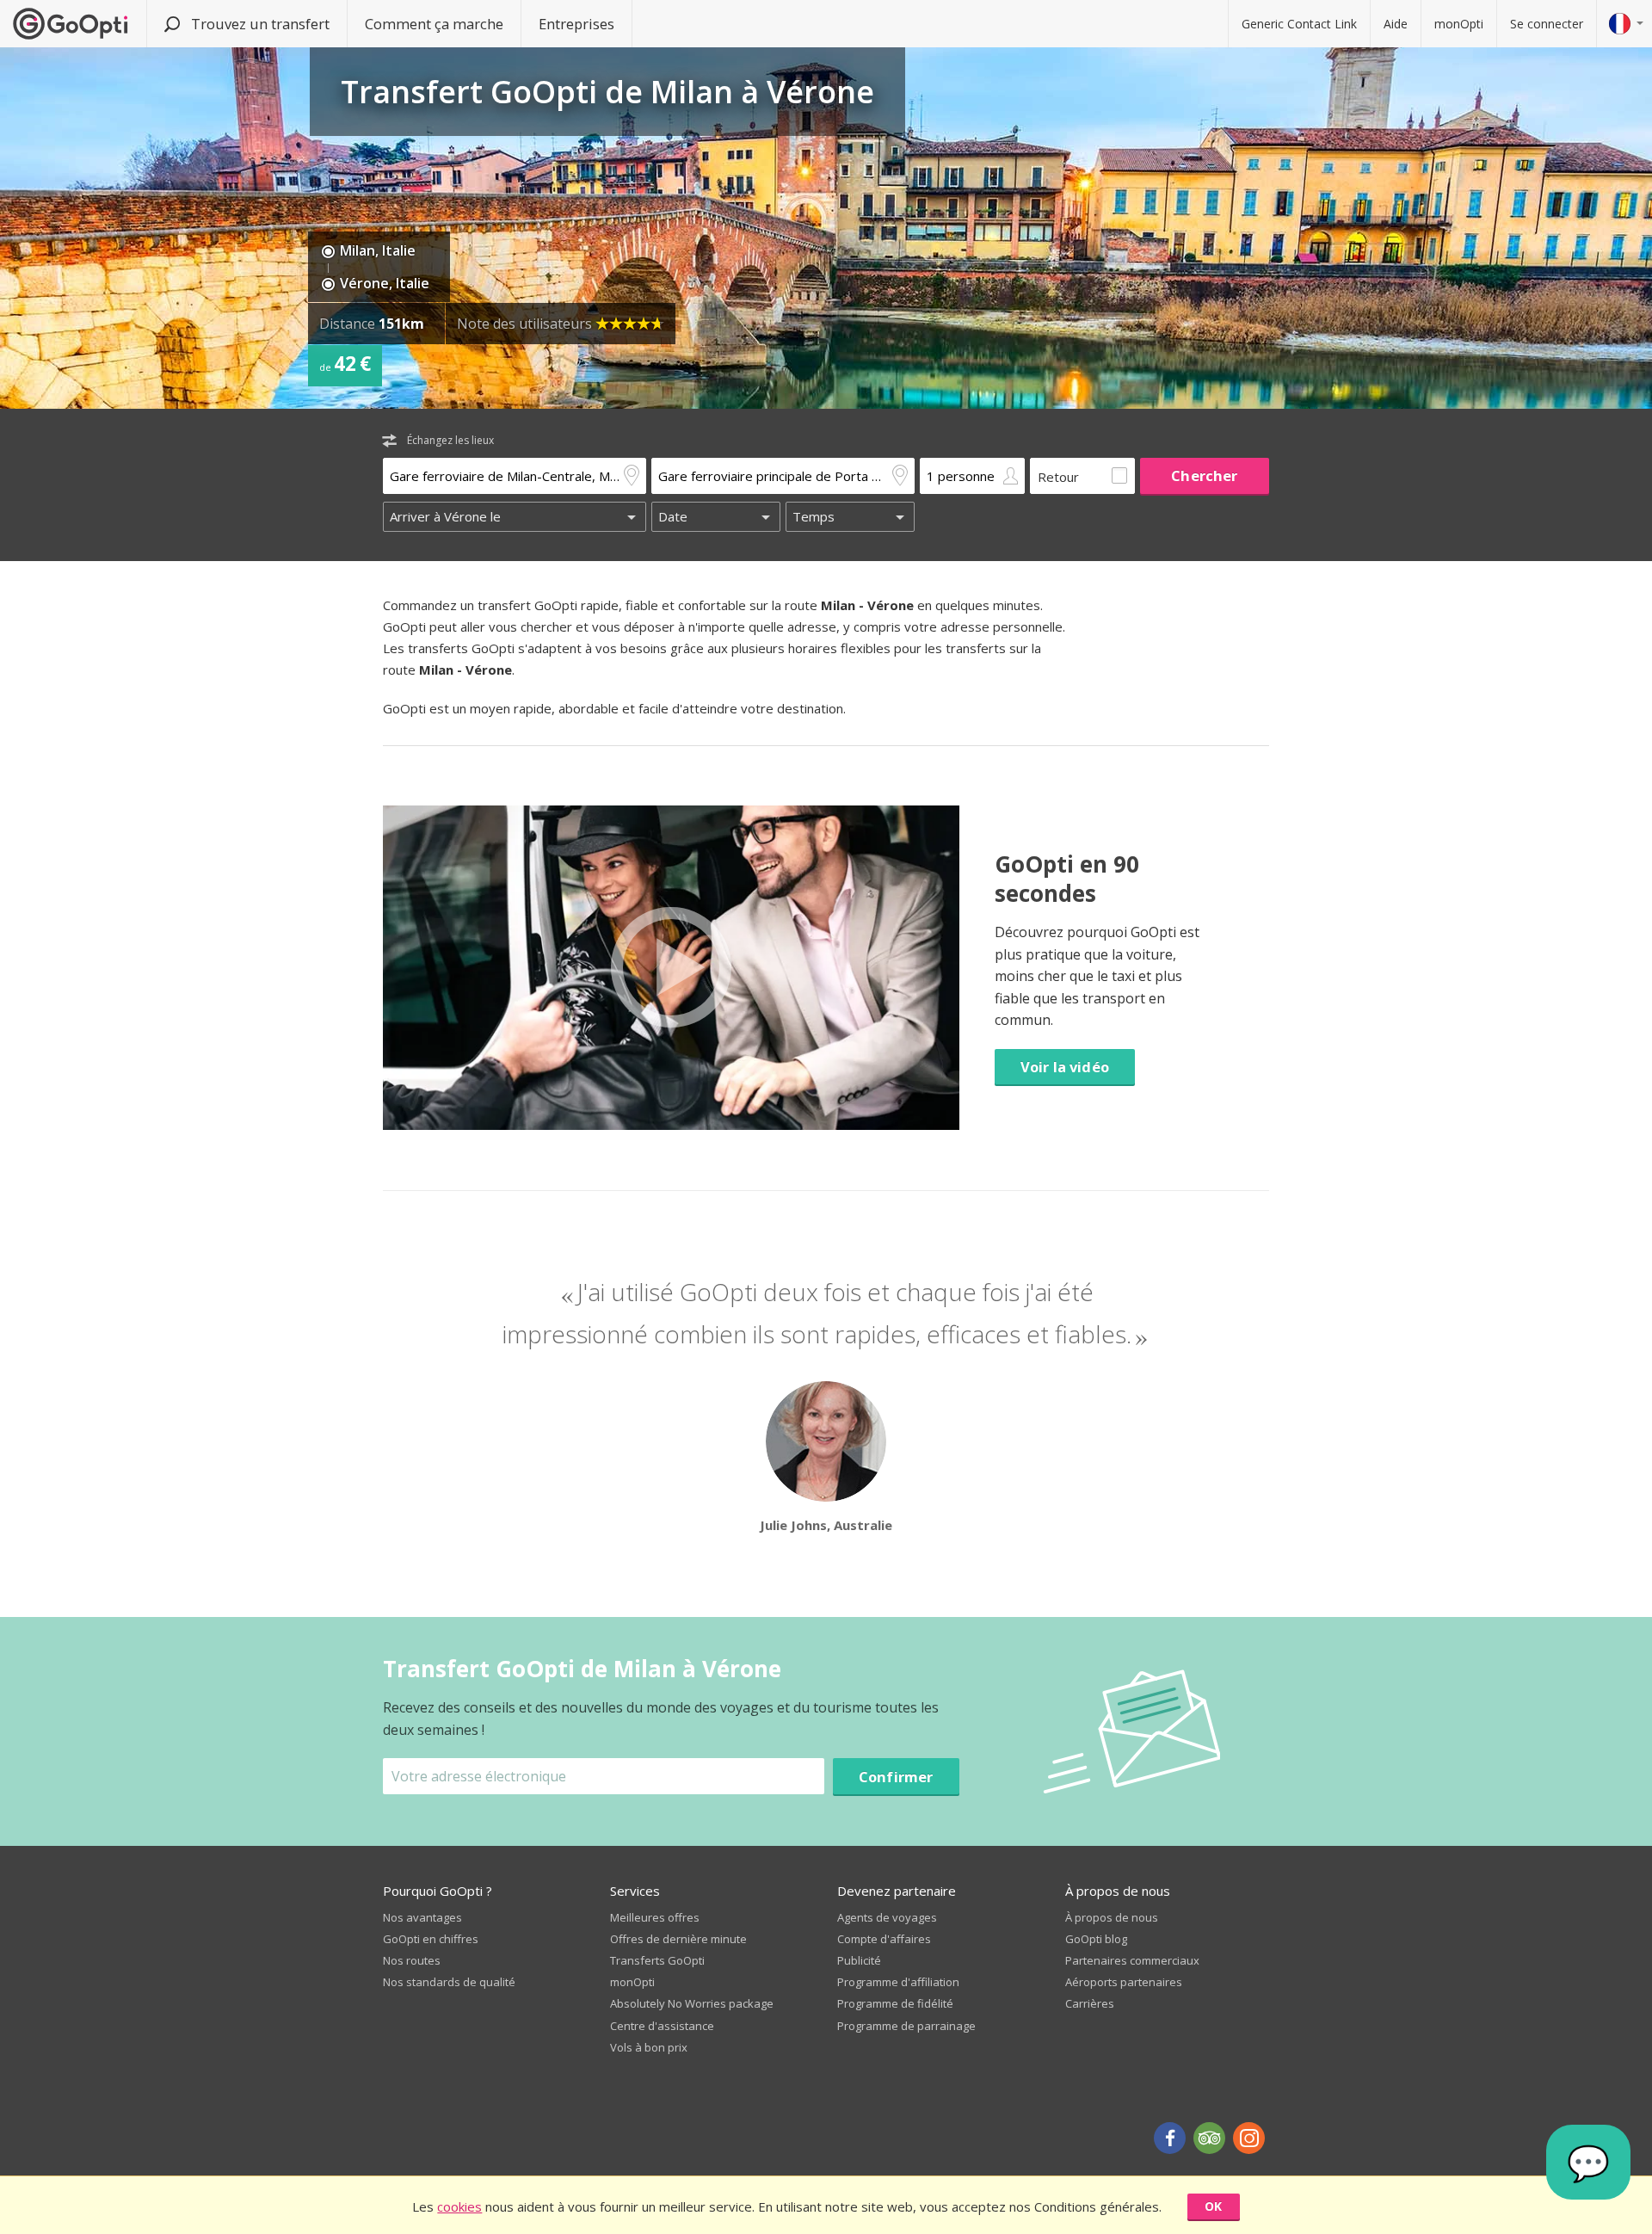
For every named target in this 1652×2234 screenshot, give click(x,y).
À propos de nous (1112, 1917)
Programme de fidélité (895, 2003)
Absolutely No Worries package (692, 2003)
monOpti (1459, 24)
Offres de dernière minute (678, 1939)
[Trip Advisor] (1209, 2138)
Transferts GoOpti (657, 1960)
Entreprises (576, 24)
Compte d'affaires (884, 1939)
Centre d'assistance (662, 2026)
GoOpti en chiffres (431, 1939)
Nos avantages (422, 1917)
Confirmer (896, 1777)
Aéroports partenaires (1124, 1982)
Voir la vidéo (1065, 1067)
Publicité (859, 1960)
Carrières (1090, 2003)
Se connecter (1547, 24)
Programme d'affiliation (898, 1982)
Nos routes (412, 1960)
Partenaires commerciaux (1132, 1960)
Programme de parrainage (906, 2026)
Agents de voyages (887, 1917)
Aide (1396, 24)
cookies (459, 2206)
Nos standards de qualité (449, 1982)
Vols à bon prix (649, 2047)
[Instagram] (1249, 2138)
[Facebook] (1170, 2138)
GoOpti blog (1096, 1939)
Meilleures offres (655, 1917)
